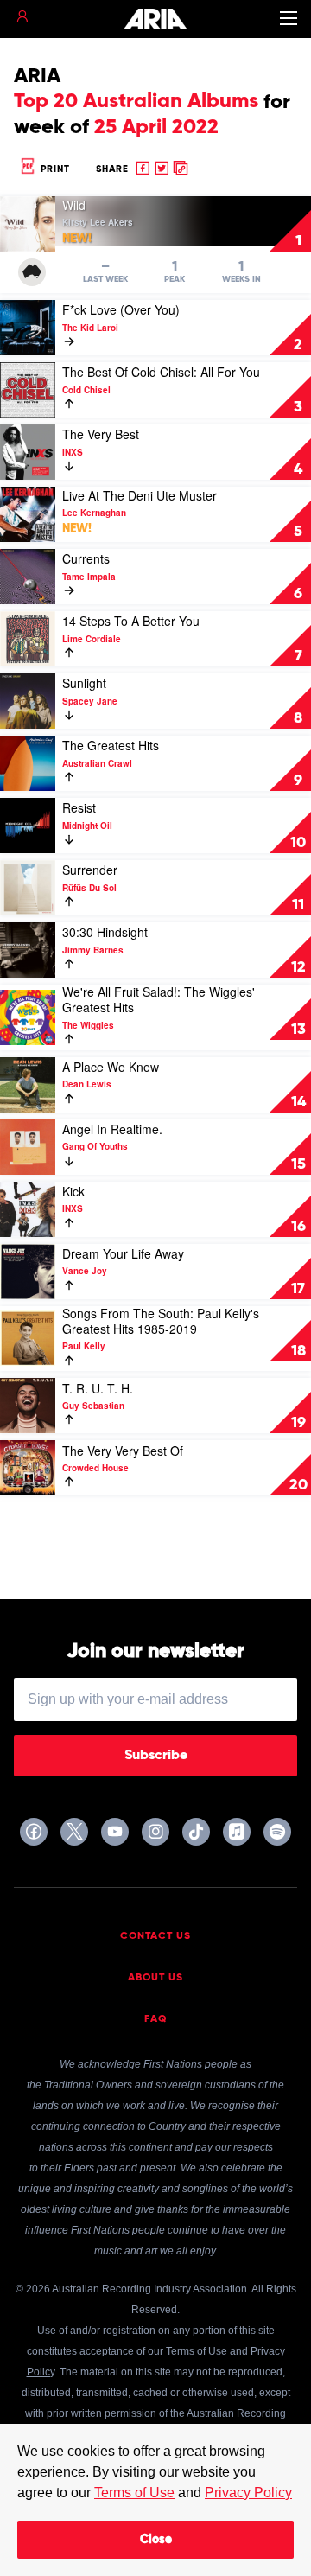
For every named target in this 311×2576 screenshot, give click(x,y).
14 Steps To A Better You (131, 621)
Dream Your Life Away (123, 1253)
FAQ (156, 2019)
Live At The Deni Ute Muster (140, 495)
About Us (155, 1978)
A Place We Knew (111, 1067)
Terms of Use (134, 2493)
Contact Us (155, 1936)
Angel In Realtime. (112, 1129)
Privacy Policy (248, 2493)
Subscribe (156, 1756)
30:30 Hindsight (105, 932)
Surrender (90, 870)
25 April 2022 (156, 127)
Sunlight (84, 683)
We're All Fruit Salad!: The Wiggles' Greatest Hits (159, 999)
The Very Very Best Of (123, 1451)
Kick (73, 1191)
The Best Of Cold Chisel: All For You (161, 372)
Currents (86, 558)
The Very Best (101, 434)
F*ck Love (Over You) (121, 309)
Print (54, 169)
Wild (74, 205)
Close (156, 2540)
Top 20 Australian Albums (136, 101)
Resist (79, 807)
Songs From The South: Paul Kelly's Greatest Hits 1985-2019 (161, 1321)
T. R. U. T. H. (98, 1388)
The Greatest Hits (111, 745)
